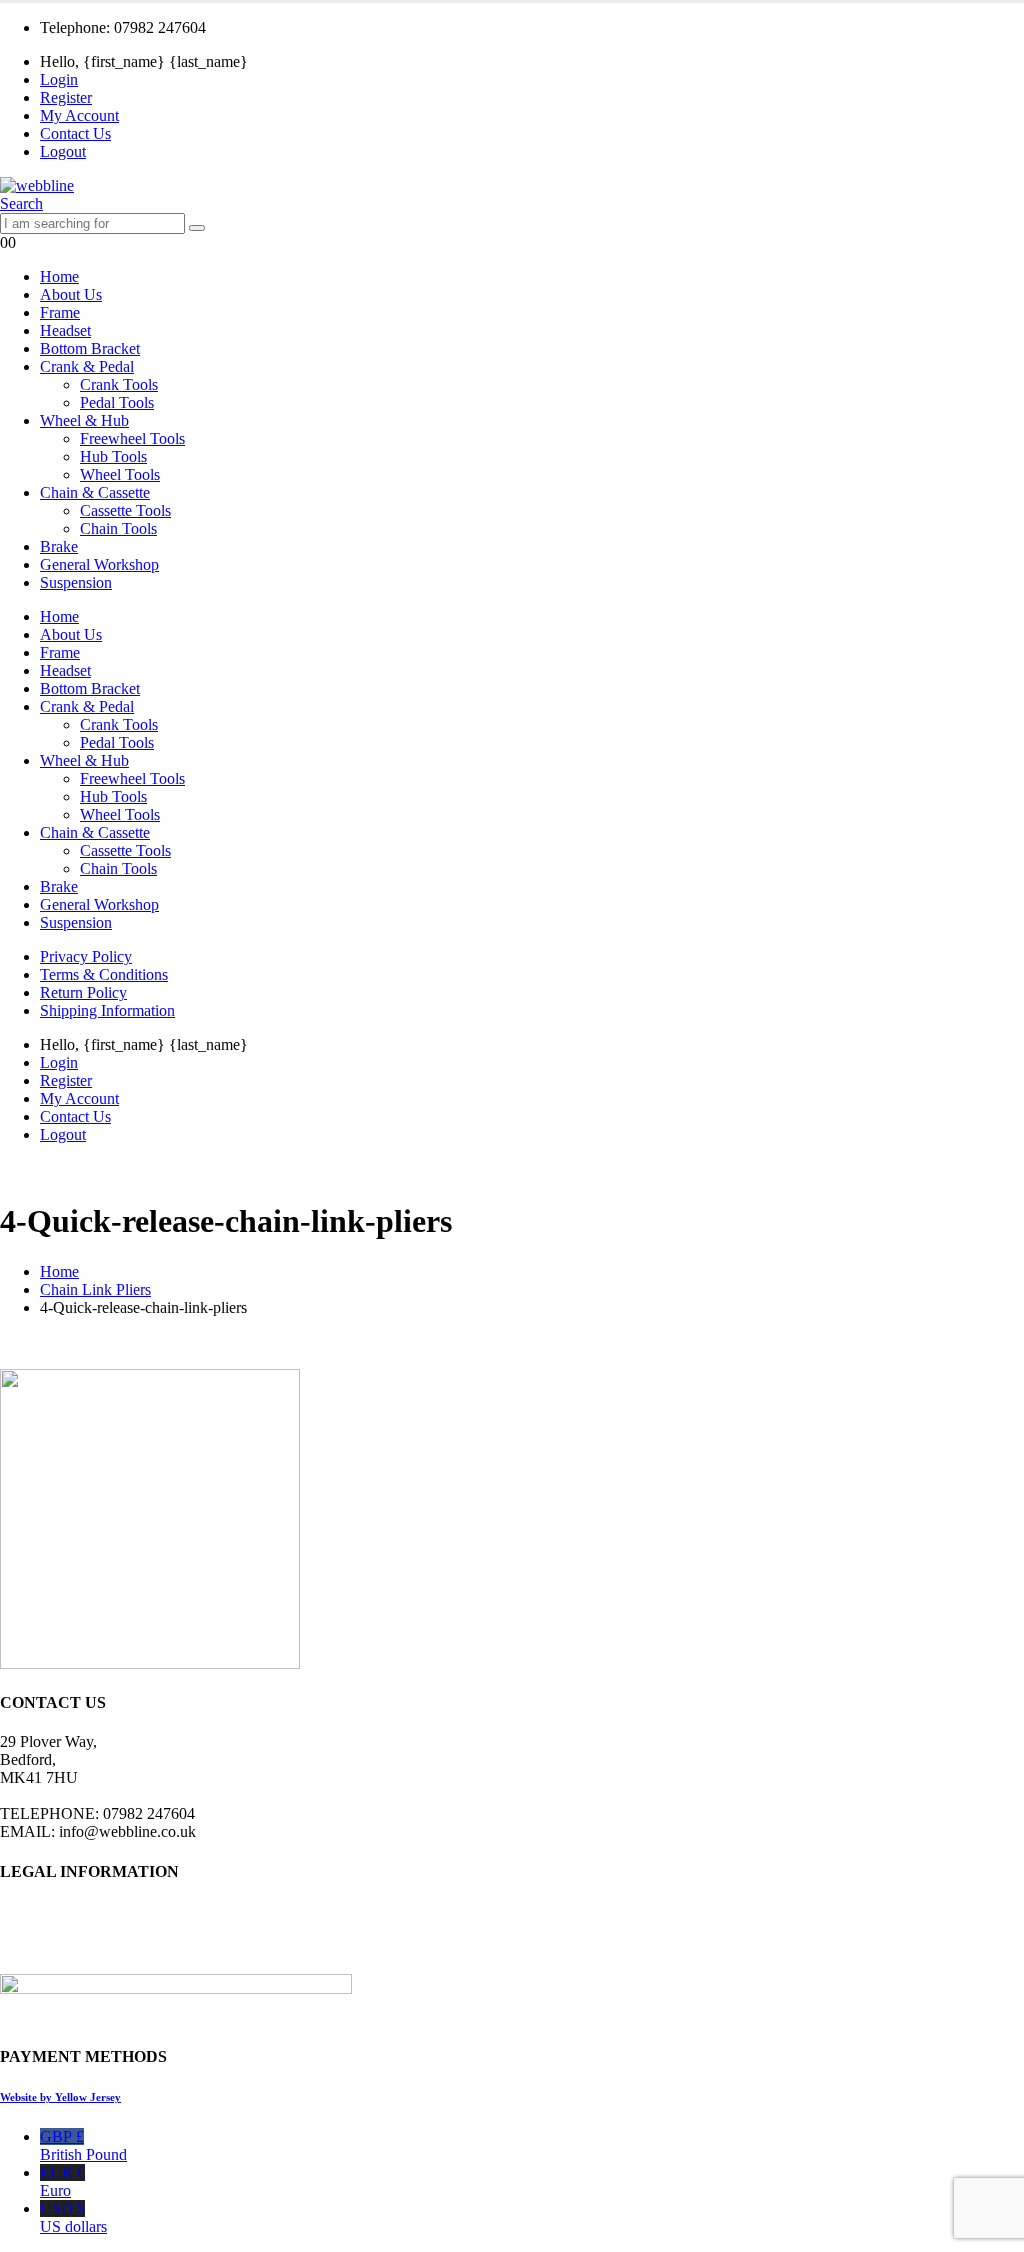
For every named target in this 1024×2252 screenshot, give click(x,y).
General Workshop (99, 564)
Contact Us (75, 133)
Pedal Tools (117, 402)
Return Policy (83, 992)
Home (59, 276)
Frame (60, 312)
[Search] (197, 228)
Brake (59, 546)
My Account (79, 115)
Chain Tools (118, 528)
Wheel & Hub (84, 420)
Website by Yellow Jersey (60, 2097)
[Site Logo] (37, 185)
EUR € (62, 2181)
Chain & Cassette (95, 492)
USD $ (73, 2217)
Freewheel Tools (132, 438)
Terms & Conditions (104, 974)
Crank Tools (119, 384)
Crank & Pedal (87, 366)
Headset (65, 330)
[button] (21, 203)
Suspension (76, 582)
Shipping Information (107, 1010)
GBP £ (83, 2145)
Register (66, 97)
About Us (71, 294)
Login (59, 79)
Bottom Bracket (90, 348)
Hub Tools (113, 456)
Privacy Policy (86, 956)
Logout (63, 151)
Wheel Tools (120, 474)
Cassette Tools (125, 510)
